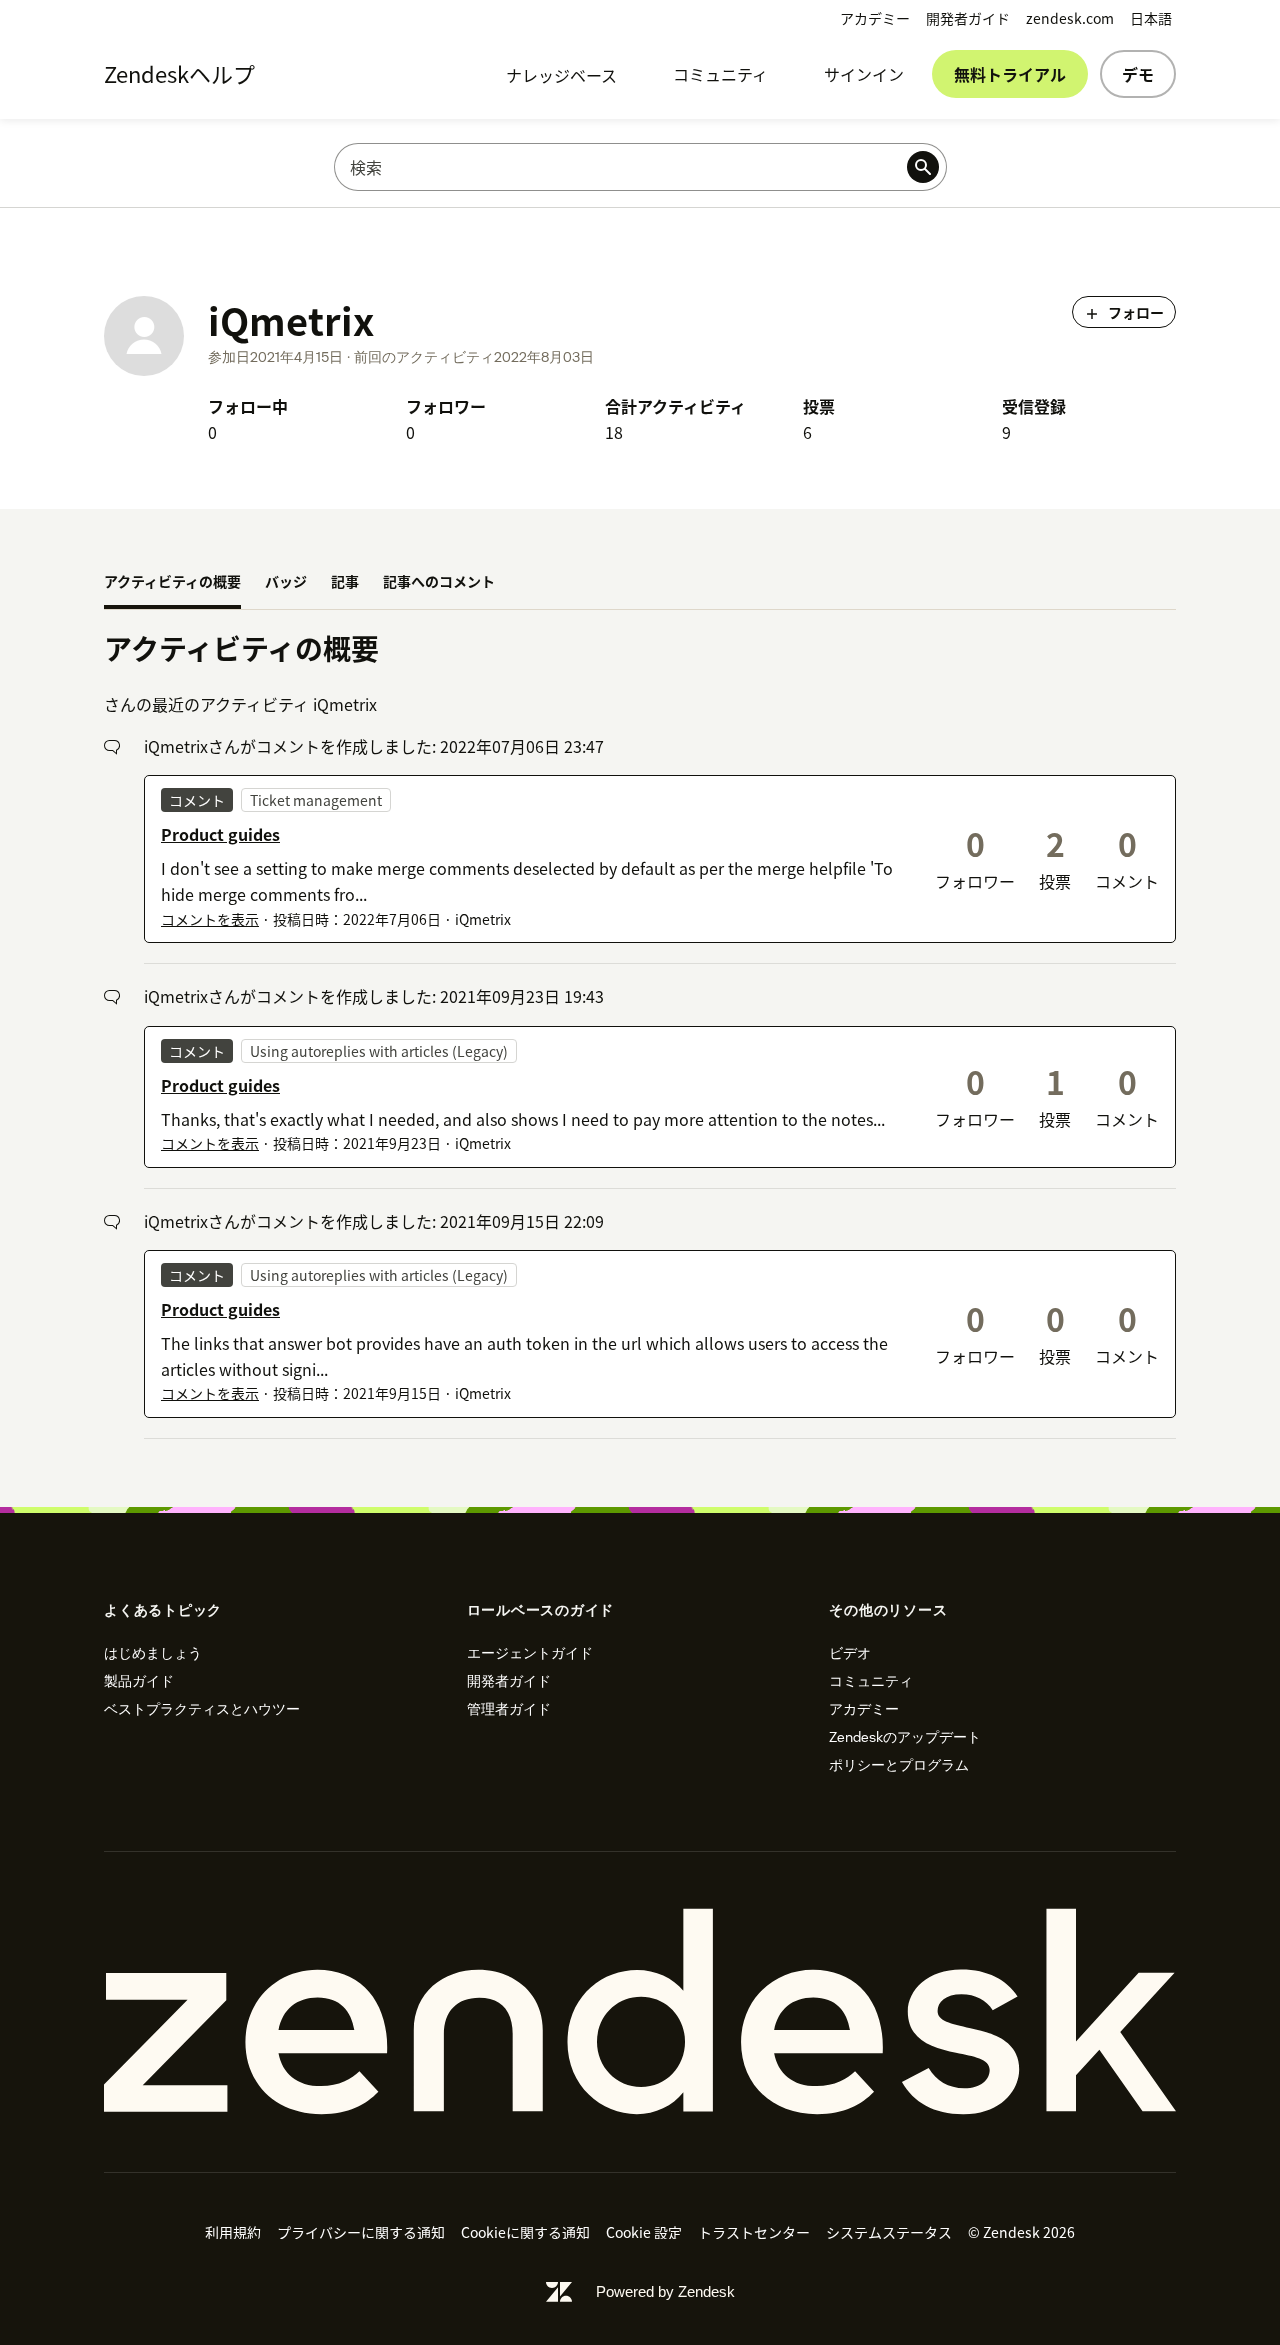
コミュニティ (720, 74)
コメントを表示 (210, 919)
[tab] (172, 583)
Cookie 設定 (644, 2232)
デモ (1138, 74)
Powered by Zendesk (665, 2291)
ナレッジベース (561, 75)
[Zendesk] (640, 2012)
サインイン (864, 74)
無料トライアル (1010, 74)
